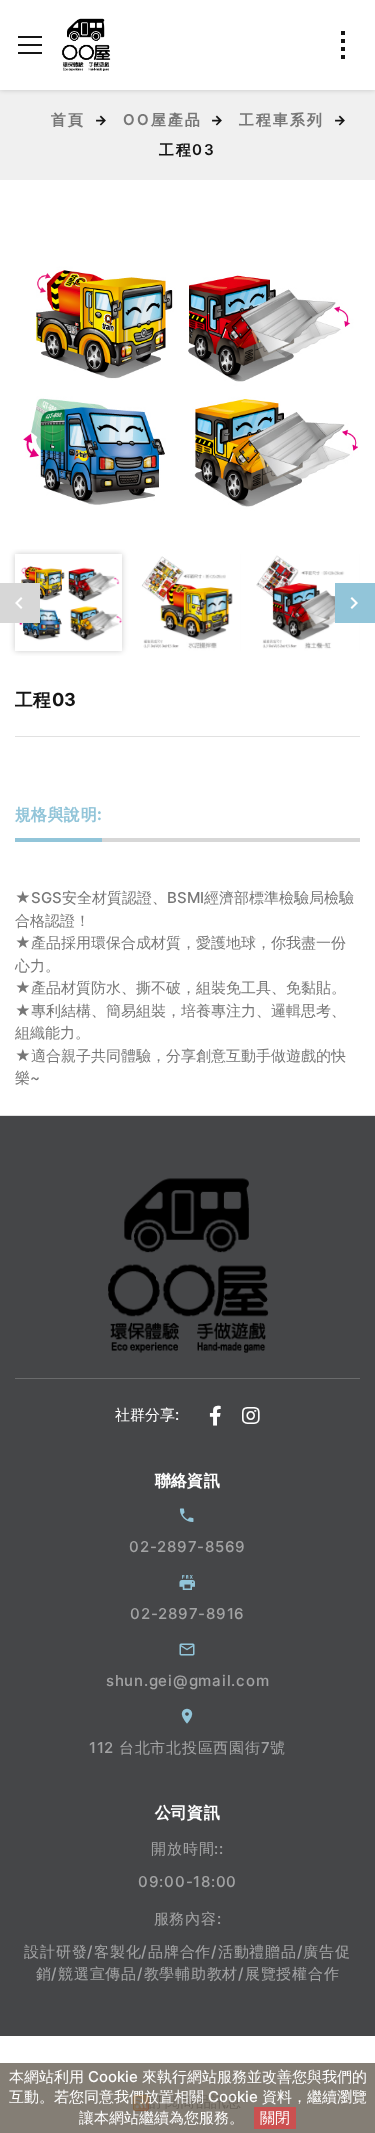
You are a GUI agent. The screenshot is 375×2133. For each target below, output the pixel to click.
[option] (187, 386)
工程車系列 (281, 119)
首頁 (68, 119)
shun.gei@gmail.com (188, 1680)
